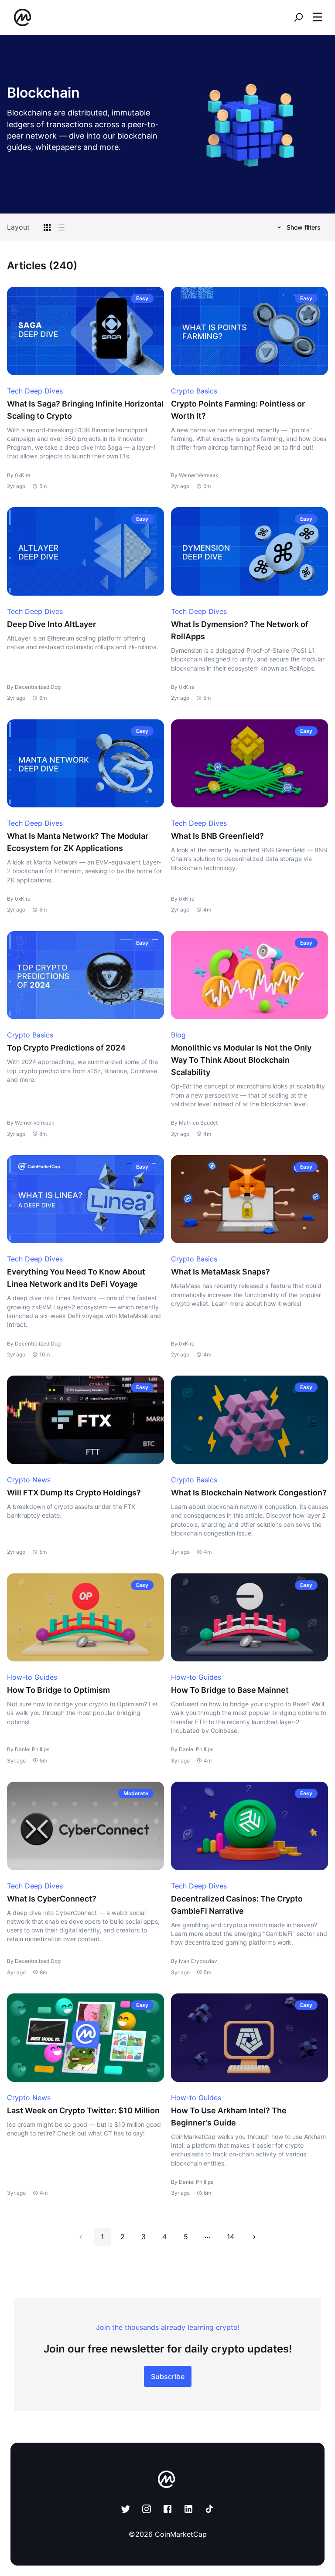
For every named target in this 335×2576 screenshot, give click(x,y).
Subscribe (168, 2376)
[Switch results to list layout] (61, 227)
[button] (318, 17)
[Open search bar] (298, 17)
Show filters (304, 227)
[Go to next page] (254, 2237)
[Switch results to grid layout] (47, 227)
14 (231, 2237)
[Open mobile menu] (318, 17)
